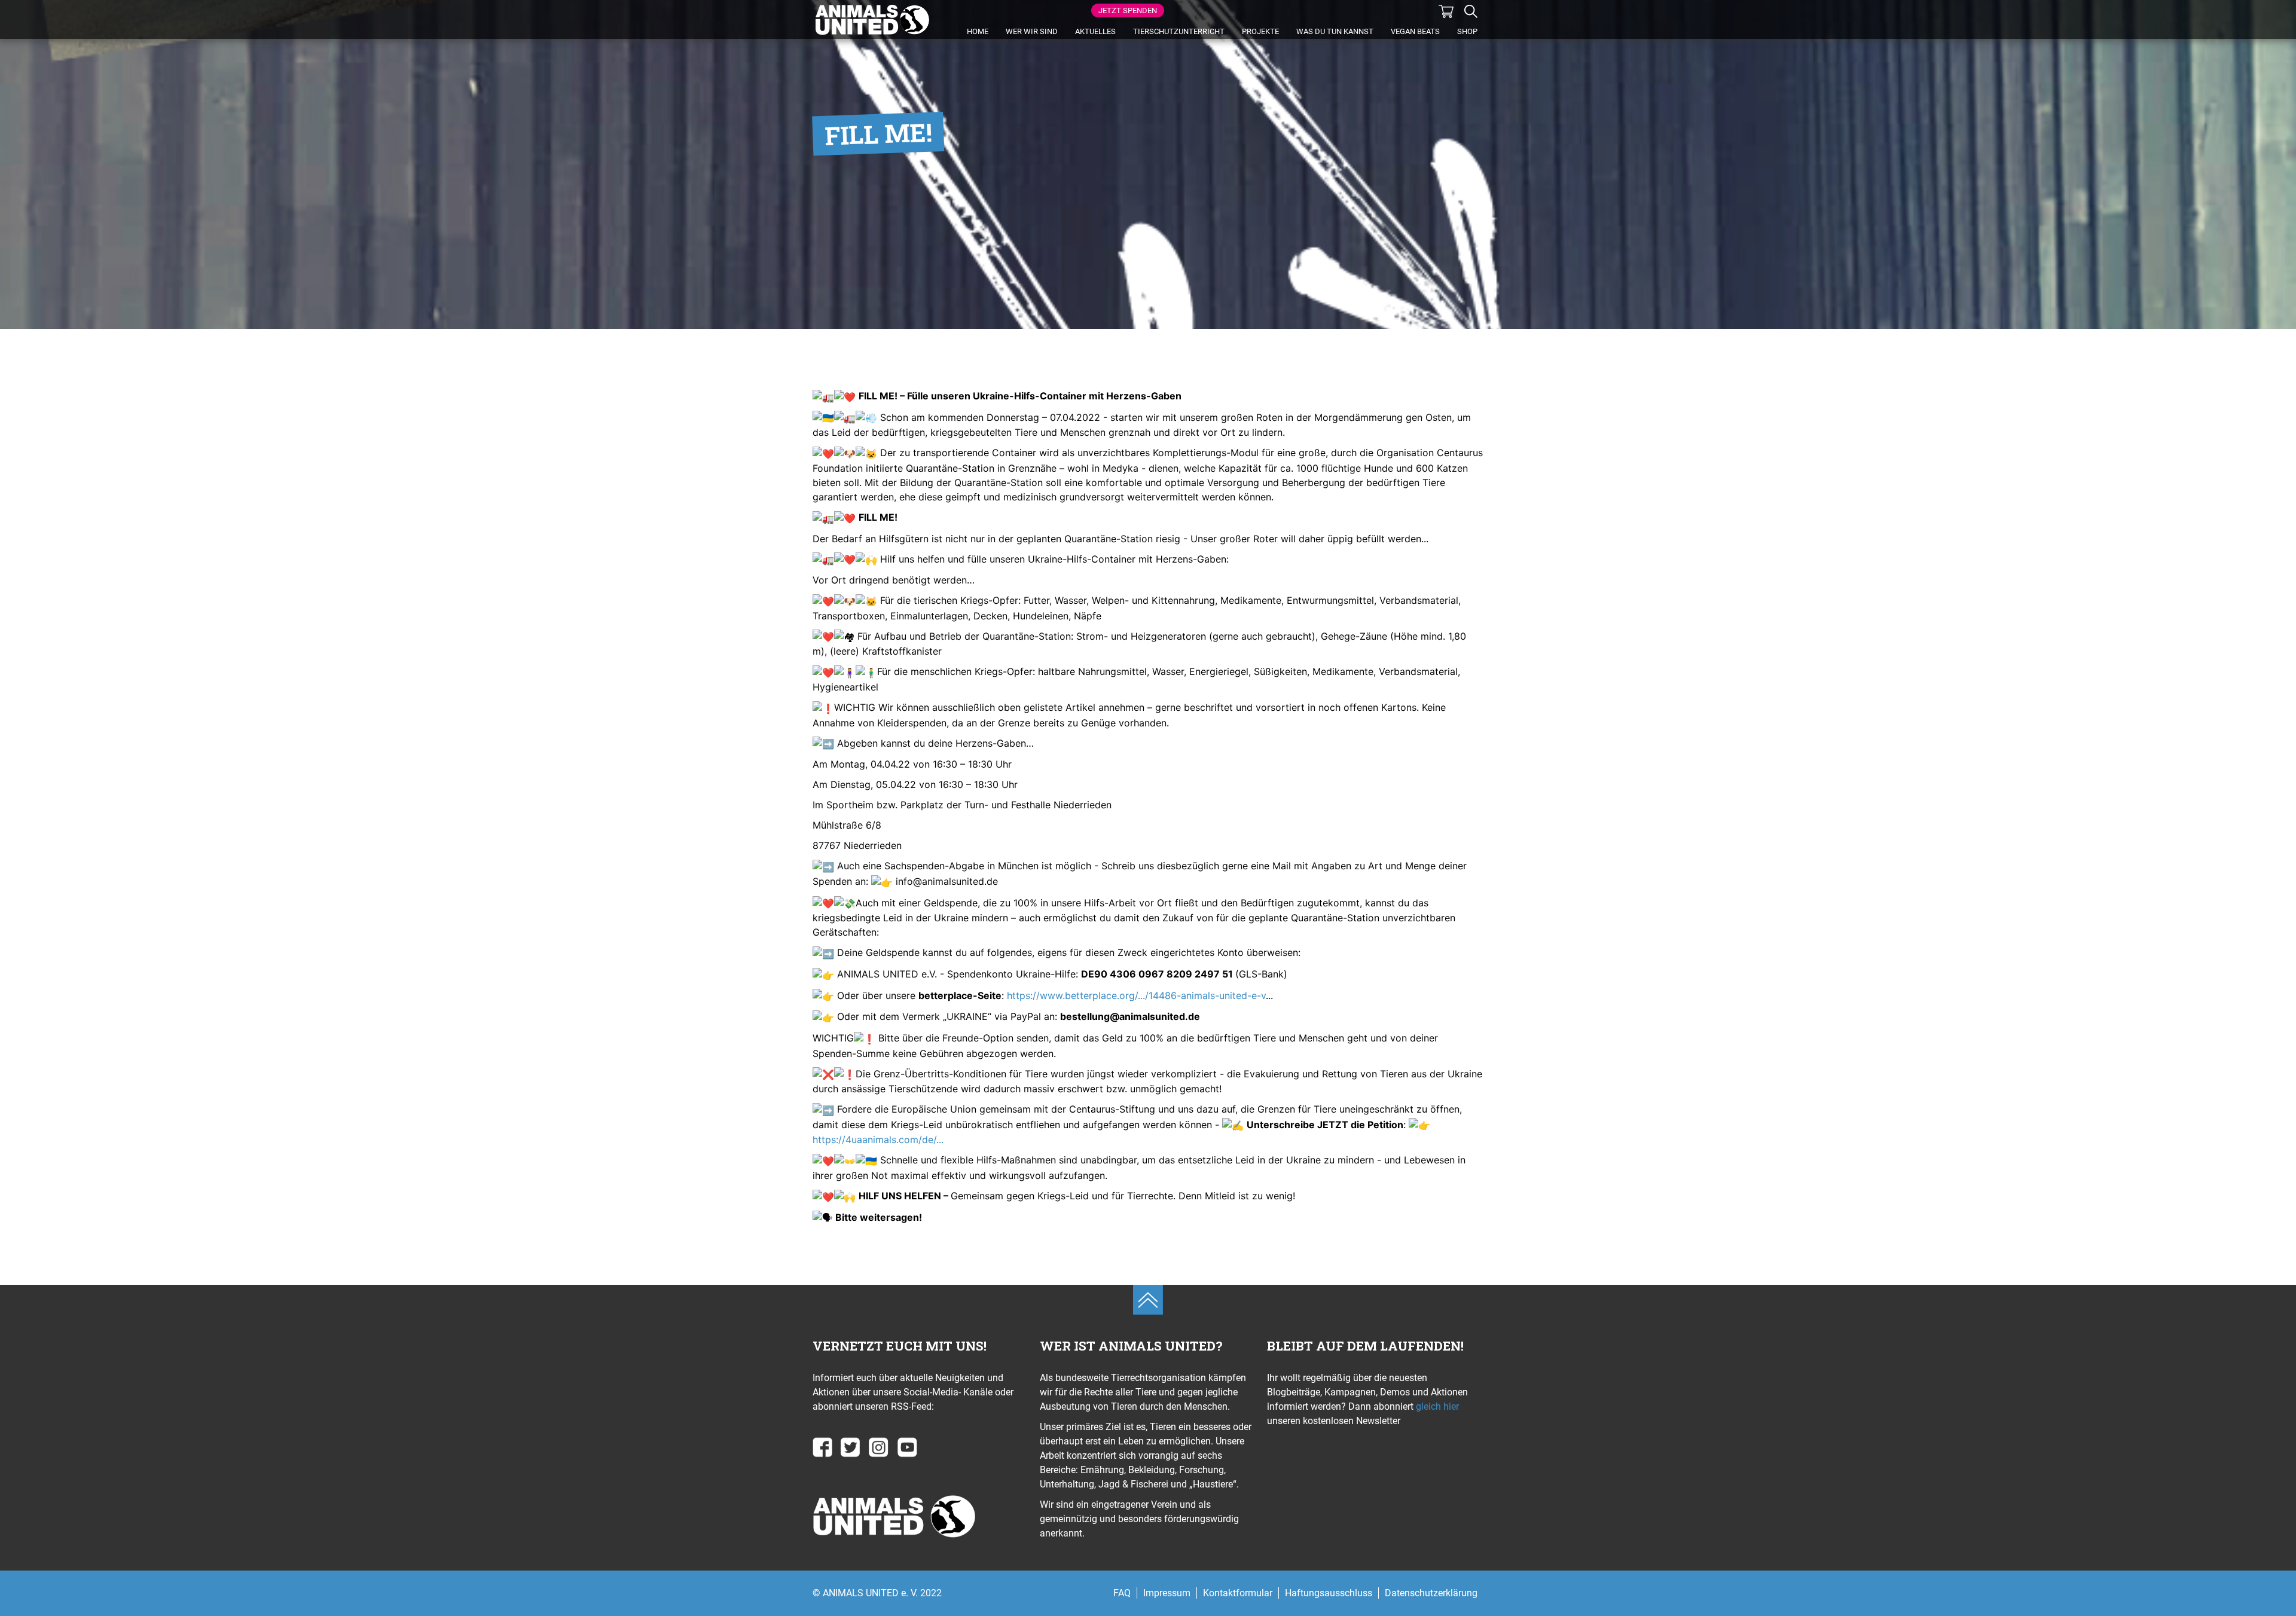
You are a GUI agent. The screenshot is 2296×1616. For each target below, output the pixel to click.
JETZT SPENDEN (1128, 10)
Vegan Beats (1415, 31)
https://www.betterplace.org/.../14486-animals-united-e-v (1136, 995)
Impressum (1167, 1593)
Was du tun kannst (1335, 31)
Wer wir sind (1032, 31)
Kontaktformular (1238, 1593)
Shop (1467, 31)
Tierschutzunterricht (1179, 31)
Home (978, 31)
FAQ (1122, 1593)
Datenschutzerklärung (1431, 1593)
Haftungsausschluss (1329, 1593)
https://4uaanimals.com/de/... (878, 1140)
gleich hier (1436, 1406)
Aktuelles (1095, 31)
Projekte (1260, 31)
